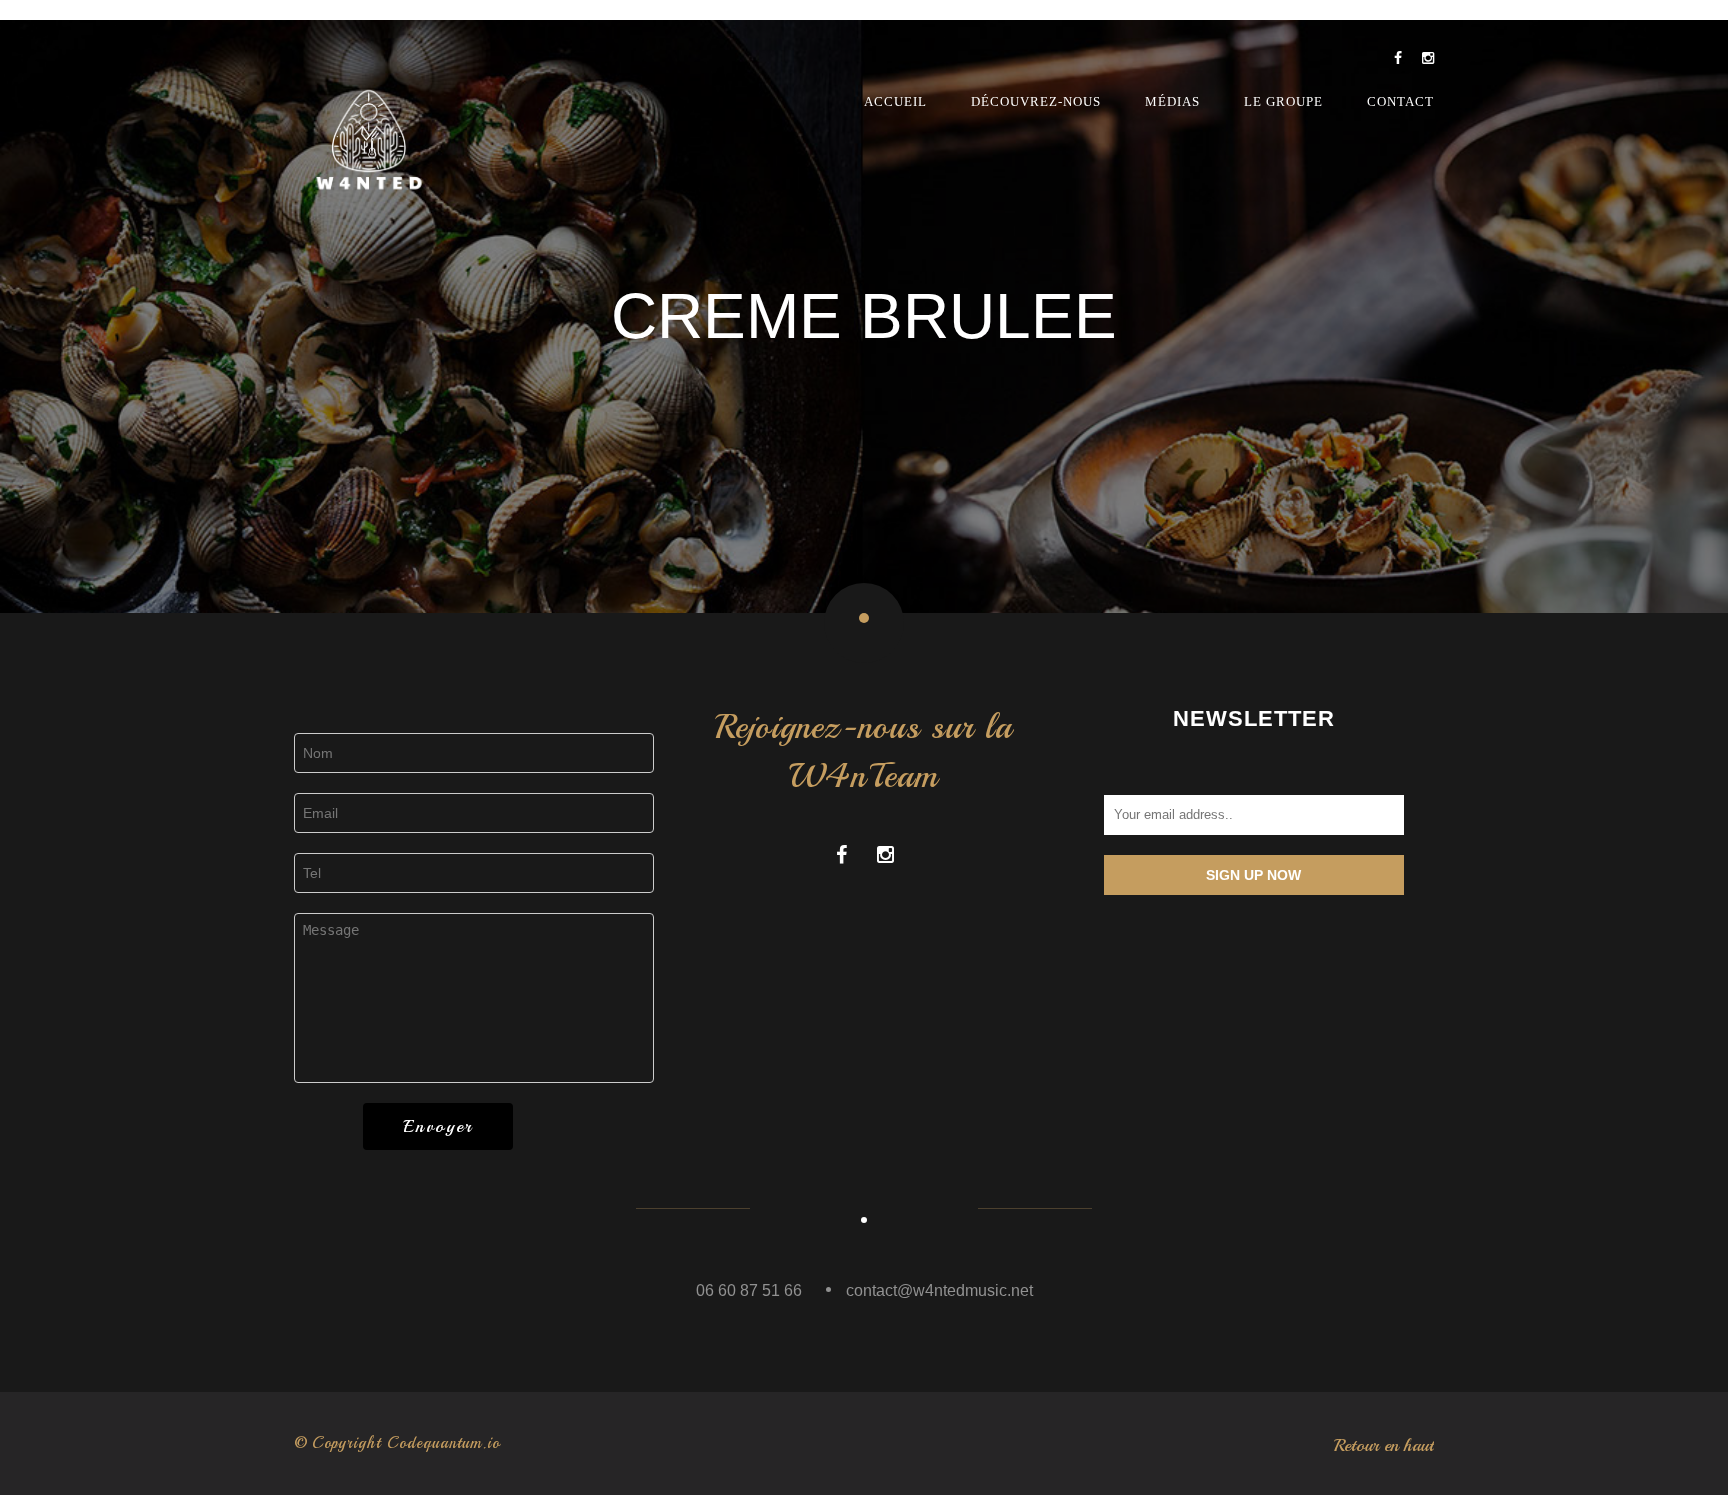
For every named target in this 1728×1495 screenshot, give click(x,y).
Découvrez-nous (1036, 101)
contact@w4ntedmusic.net (939, 1290)
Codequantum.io (443, 1443)
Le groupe (1283, 101)
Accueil (895, 101)
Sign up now (1253, 875)
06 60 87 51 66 (749, 1290)
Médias (1172, 101)
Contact (1400, 101)
